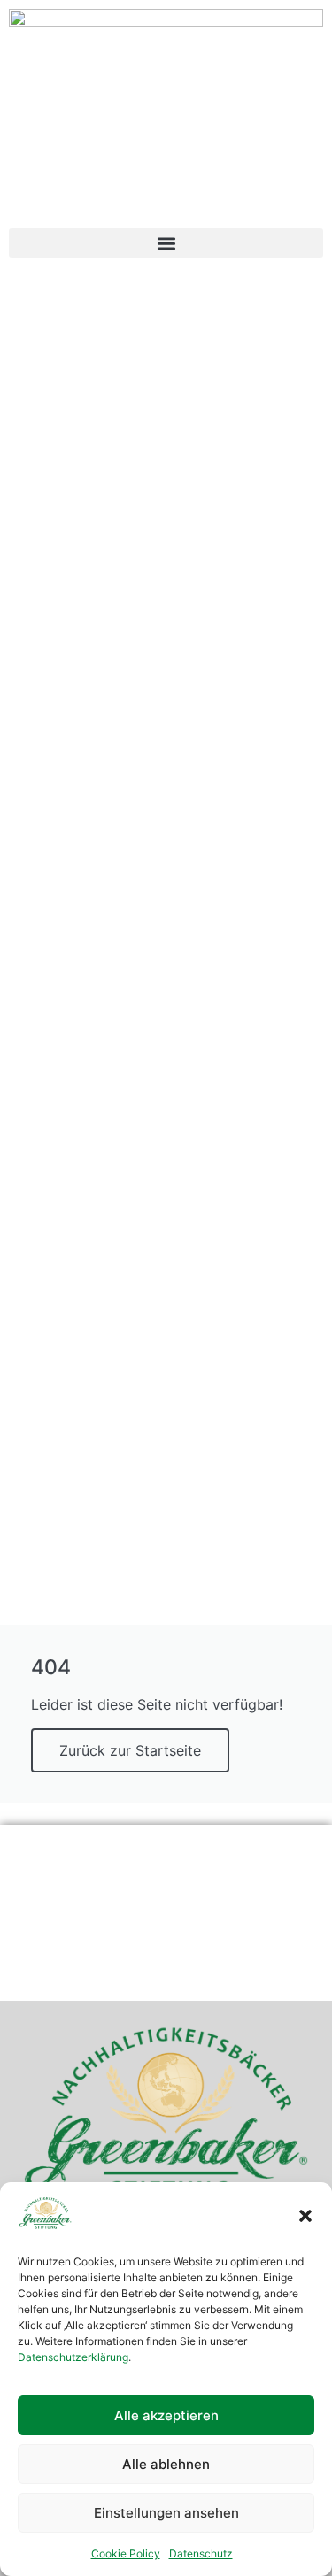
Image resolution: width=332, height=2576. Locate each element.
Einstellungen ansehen (166, 2513)
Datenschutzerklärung (73, 2357)
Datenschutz (201, 2553)
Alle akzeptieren (166, 2415)
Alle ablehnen (166, 2464)
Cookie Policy (126, 2553)
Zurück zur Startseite (130, 1750)
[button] (305, 2216)
